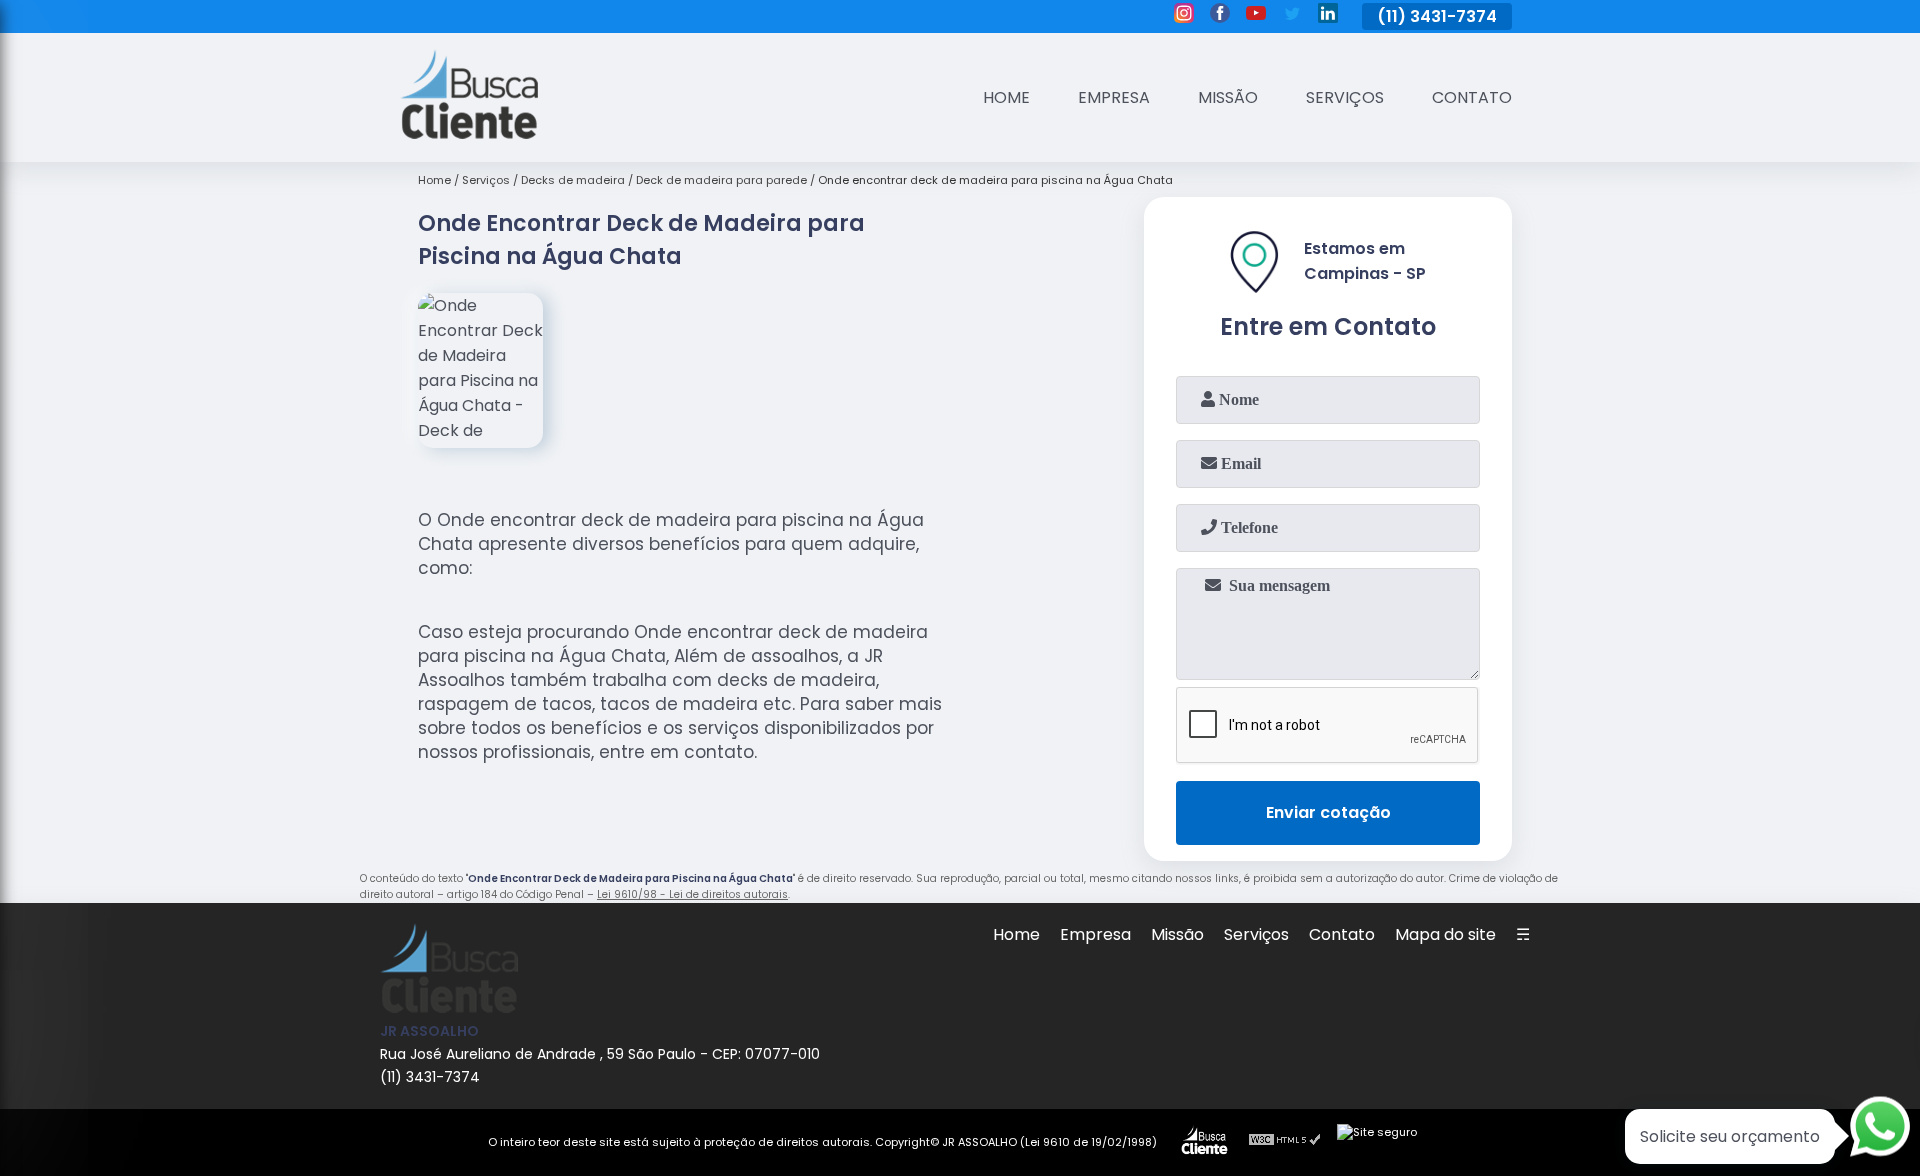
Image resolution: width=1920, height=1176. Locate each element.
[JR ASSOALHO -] (469, 133)
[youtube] (1256, 16)
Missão (1228, 97)
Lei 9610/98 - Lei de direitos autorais (692, 894)
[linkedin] (1328, 16)
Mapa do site (1445, 934)
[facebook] (1220, 16)
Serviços (1345, 97)
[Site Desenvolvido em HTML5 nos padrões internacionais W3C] (1285, 1142)
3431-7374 (1453, 16)
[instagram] (1184, 16)
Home (1006, 97)
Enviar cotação (1328, 812)
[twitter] (1292, 16)
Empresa (1114, 97)
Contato (1472, 97)
